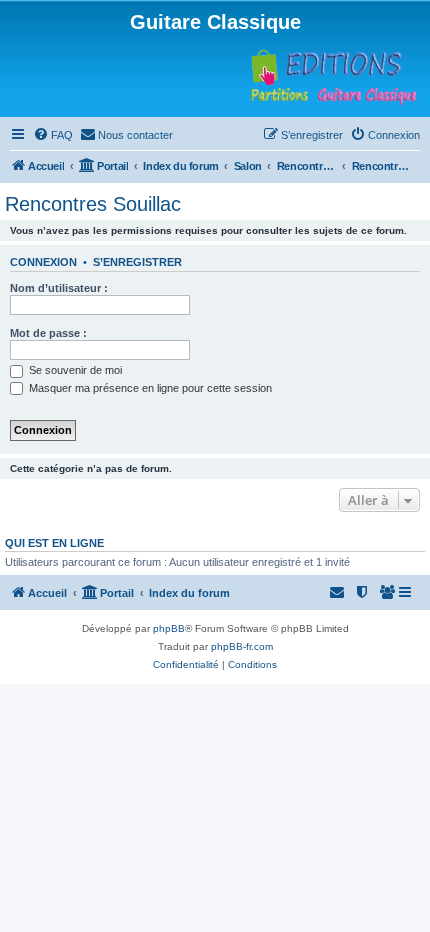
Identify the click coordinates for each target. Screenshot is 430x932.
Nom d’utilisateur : (59, 288)
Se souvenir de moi (74, 370)
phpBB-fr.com (242, 646)
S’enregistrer (137, 262)
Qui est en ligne (54, 543)
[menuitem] (53, 135)
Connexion (43, 262)
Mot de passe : (48, 333)
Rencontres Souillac (93, 204)
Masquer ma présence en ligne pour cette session (149, 388)
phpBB (169, 628)
